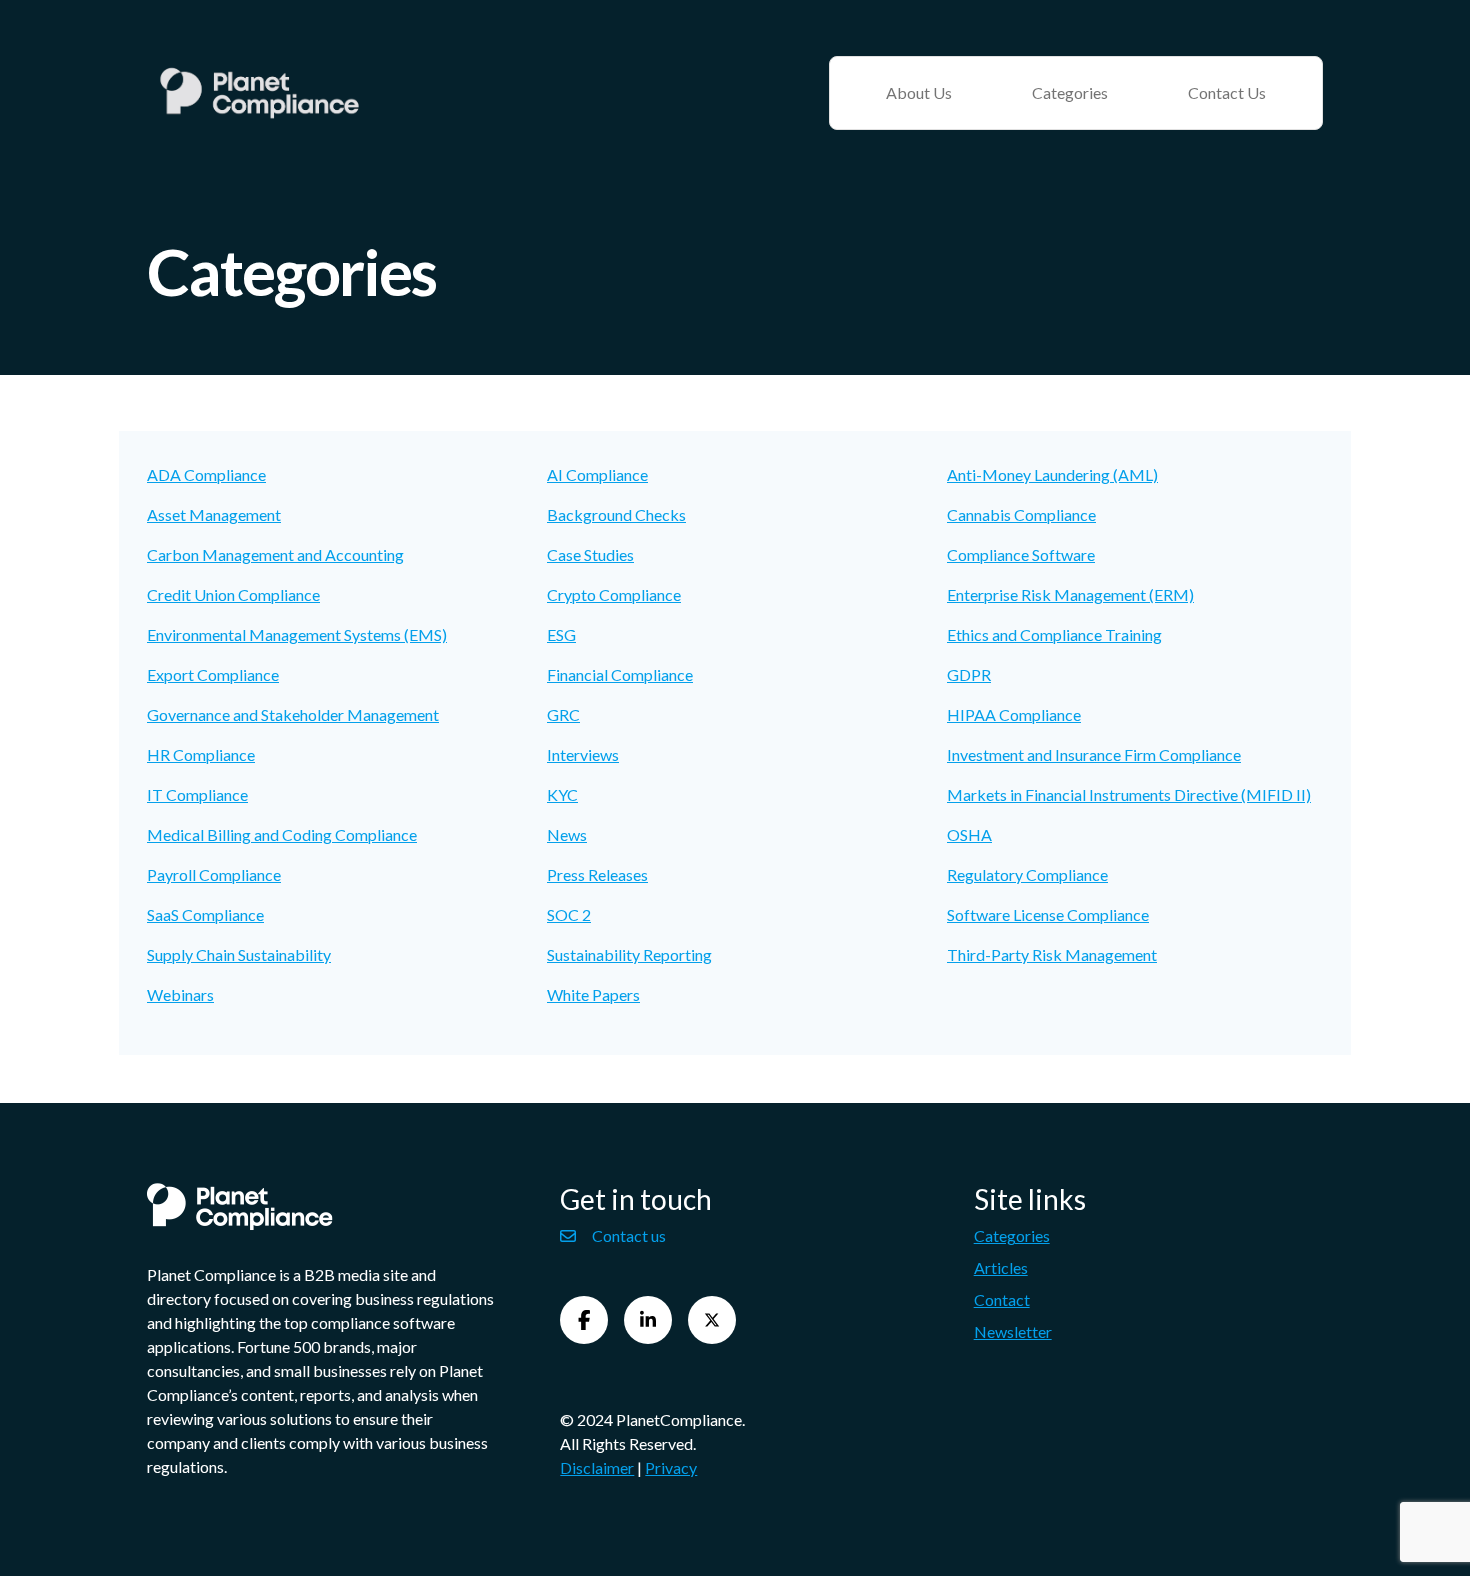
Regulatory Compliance (1027, 874)
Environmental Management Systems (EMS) (297, 634)
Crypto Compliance (614, 594)
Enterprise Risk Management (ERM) (1070, 594)
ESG (561, 634)
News (567, 834)
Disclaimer (597, 1467)
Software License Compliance (1048, 914)
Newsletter (1013, 1331)
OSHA (969, 834)
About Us (919, 92)
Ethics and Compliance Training (1054, 634)
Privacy (671, 1467)
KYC (562, 794)
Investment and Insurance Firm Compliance (1094, 754)
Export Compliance (213, 674)
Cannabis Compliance (1021, 514)
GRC (563, 714)
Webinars (180, 994)
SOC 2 (569, 914)
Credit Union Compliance (233, 594)
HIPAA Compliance (1014, 714)
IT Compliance (197, 794)
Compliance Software (1021, 554)
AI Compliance (597, 474)
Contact (1002, 1299)
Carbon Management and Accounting (275, 554)
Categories (1070, 92)
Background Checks (616, 514)
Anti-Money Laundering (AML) (1052, 474)
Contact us (629, 1235)
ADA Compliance (206, 474)
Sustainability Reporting (629, 954)
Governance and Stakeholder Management (293, 714)
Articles (1001, 1267)
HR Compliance (201, 754)
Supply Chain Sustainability (239, 954)
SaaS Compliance (205, 914)
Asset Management (214, 514)
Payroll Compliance (214, 874)
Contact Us (1227, 92)
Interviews (583, 754)
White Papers (593, 994)
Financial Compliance (620, 674)
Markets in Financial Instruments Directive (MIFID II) (1129, 794)
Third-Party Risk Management (1052, 954)
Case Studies (590, 554)
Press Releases (597, 874)
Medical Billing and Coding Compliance (282, 834)
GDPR (969, 674)
